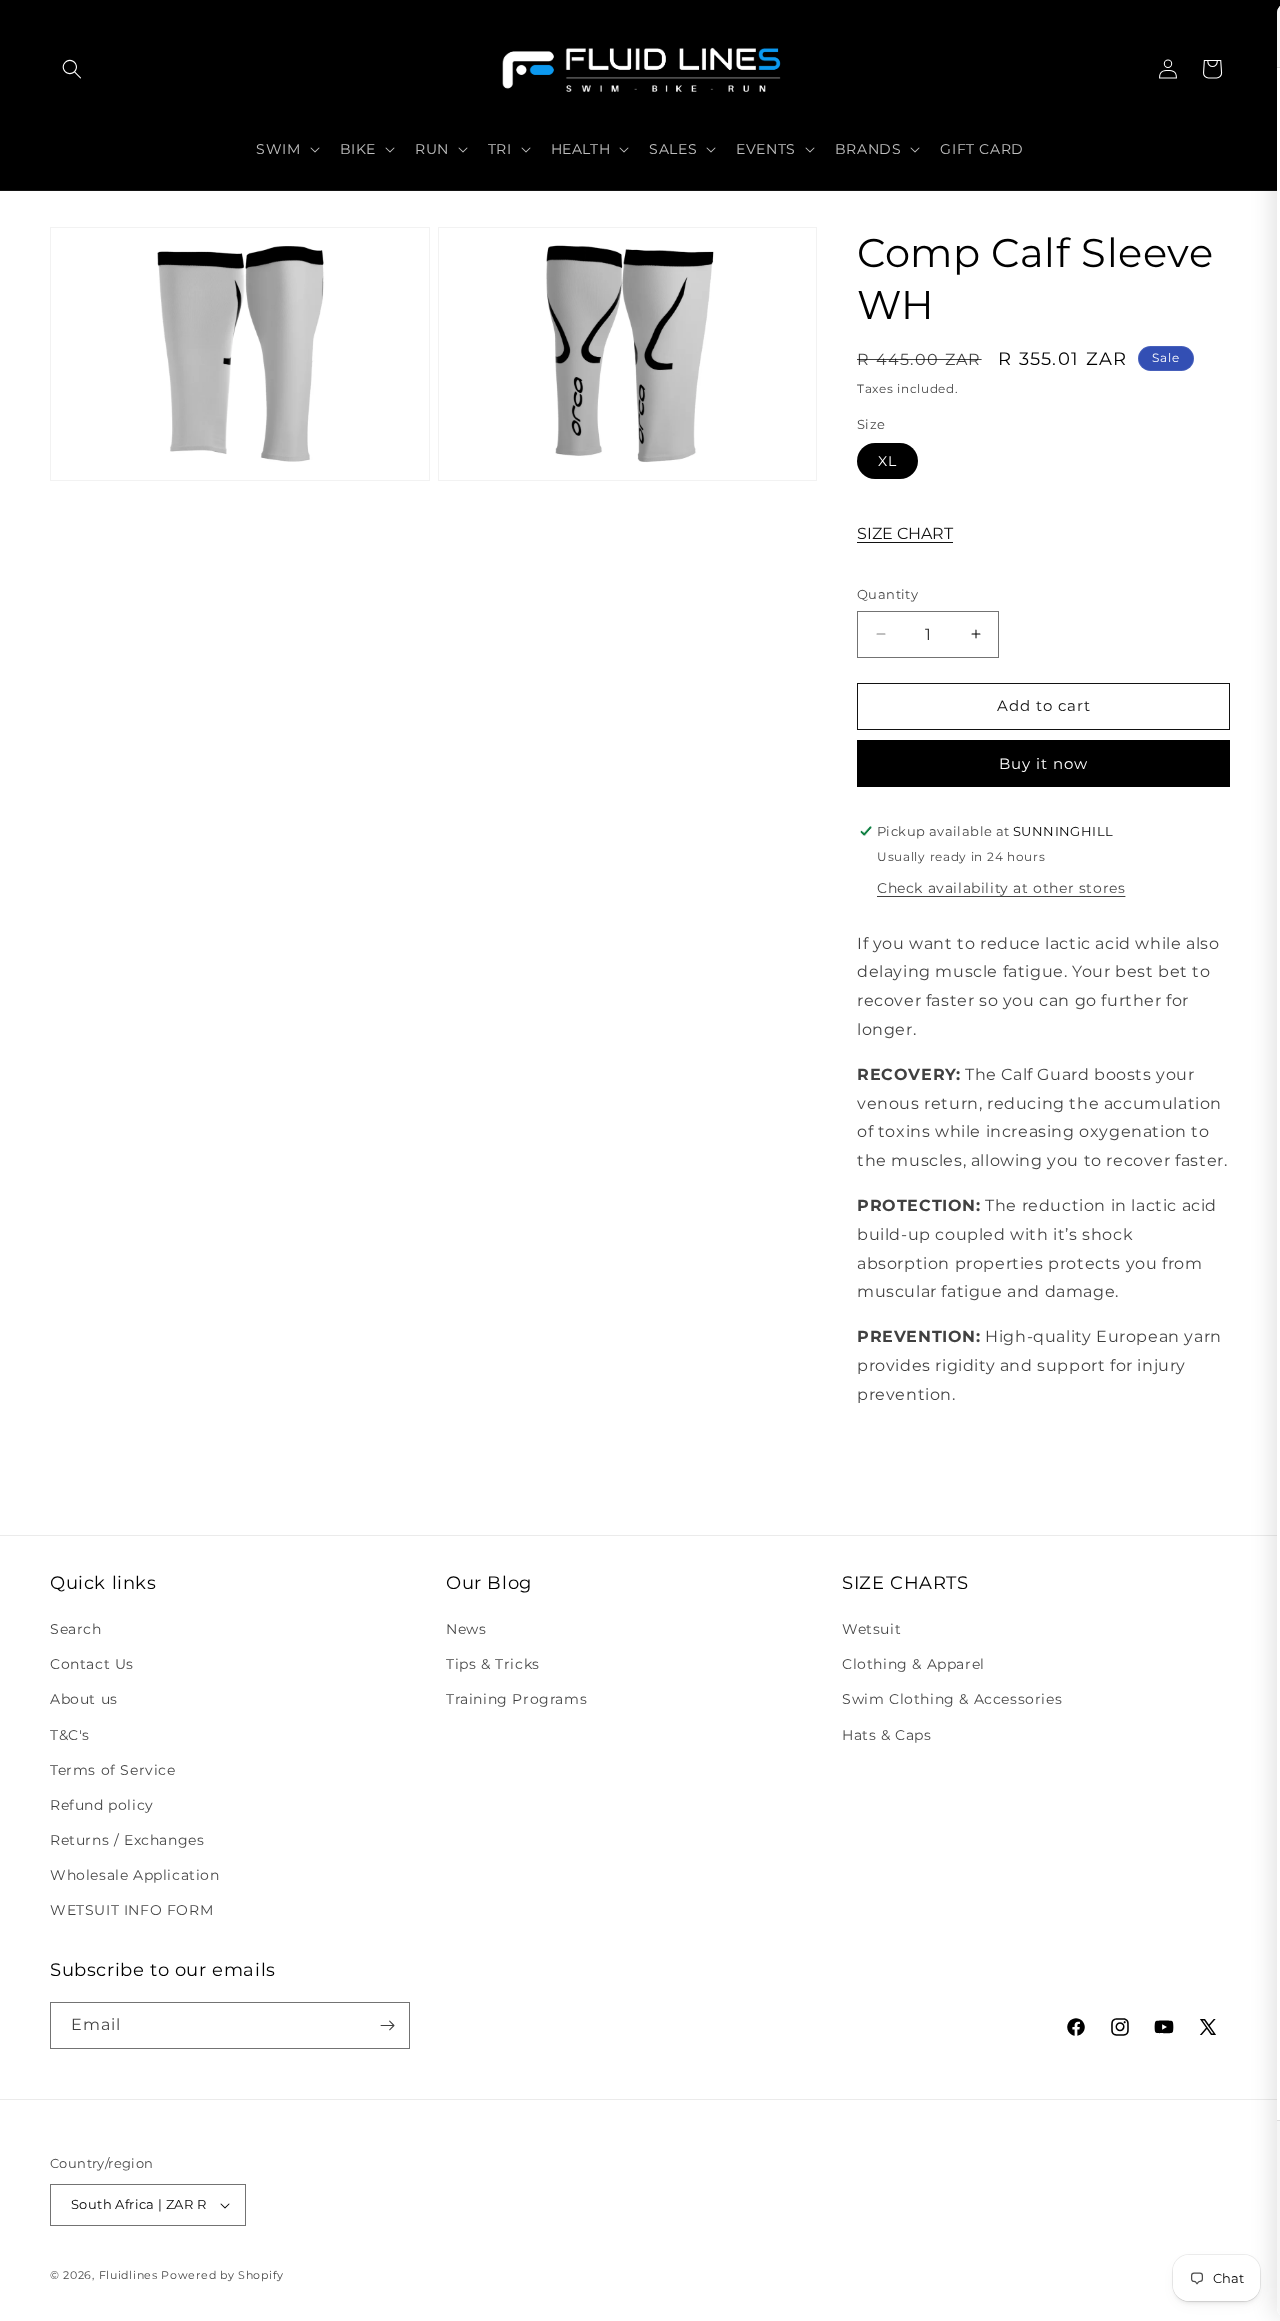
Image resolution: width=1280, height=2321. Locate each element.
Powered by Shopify (222, 2275)
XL (887, 461)
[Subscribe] (387, 2025)
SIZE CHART (905, 533)
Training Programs (516, 1699)
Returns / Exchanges (127, 1840)
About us (84, 1699)
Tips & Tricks (493, 1664)
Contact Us (92, 1664)
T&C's (70, 1735)
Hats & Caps (887, 1735)
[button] (72, 69)
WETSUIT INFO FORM (131, 1911)
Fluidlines (128, 2275)
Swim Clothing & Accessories (952, 1699)
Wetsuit (871, 1629)
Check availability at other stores (1001, 888)
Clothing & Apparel (913, 1664)
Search (76, 1629)
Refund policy (102, 1805)
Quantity (887, 594)
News (466, 1629)
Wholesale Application (135, 1875)
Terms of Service (113, 1770)
